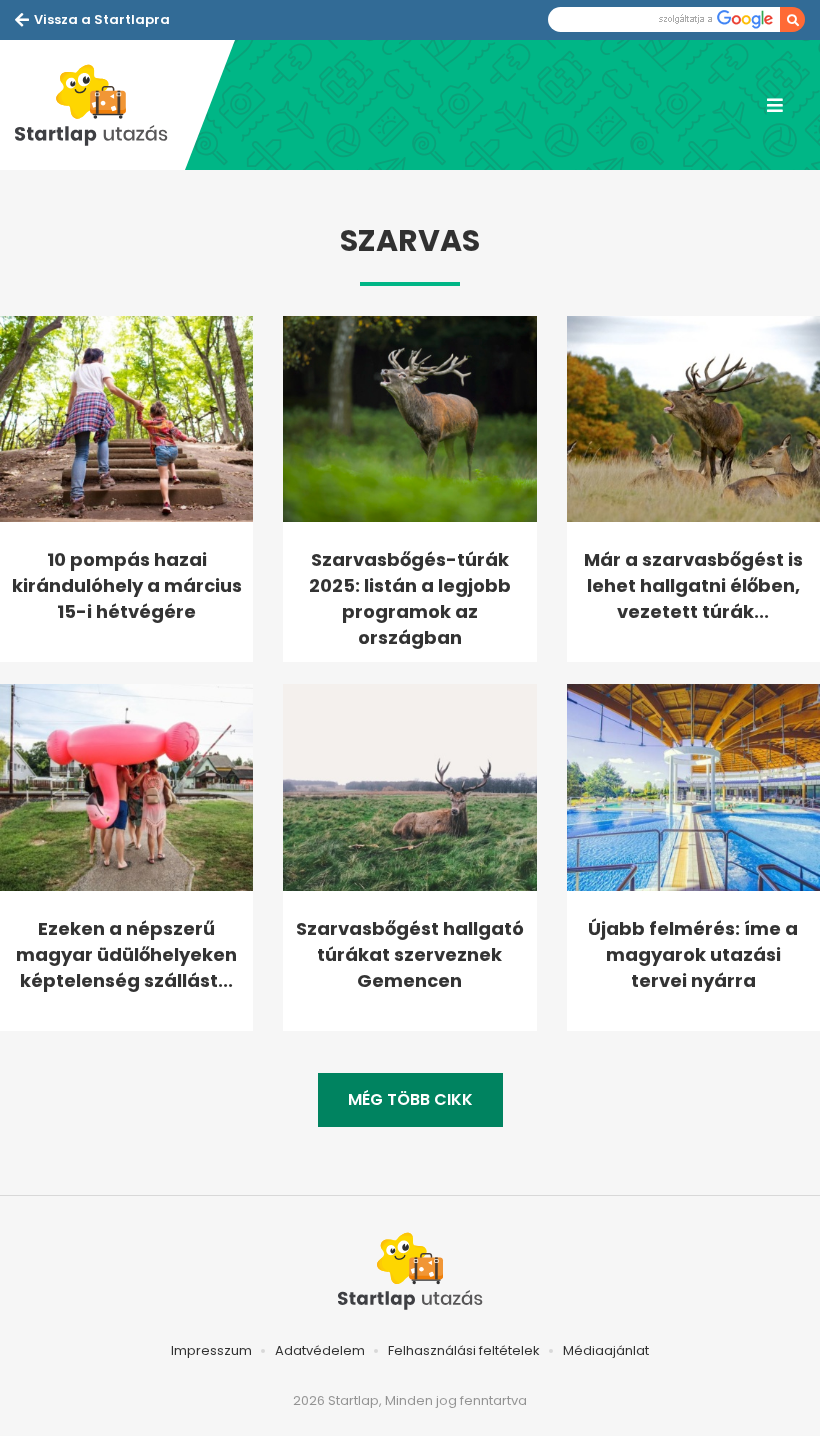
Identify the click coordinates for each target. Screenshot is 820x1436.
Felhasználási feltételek (464, 1350)
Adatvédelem (320, 1350)
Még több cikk (410, 1099)
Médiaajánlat (606, 1350)
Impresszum (211, 1350)
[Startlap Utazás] (100, 105)
